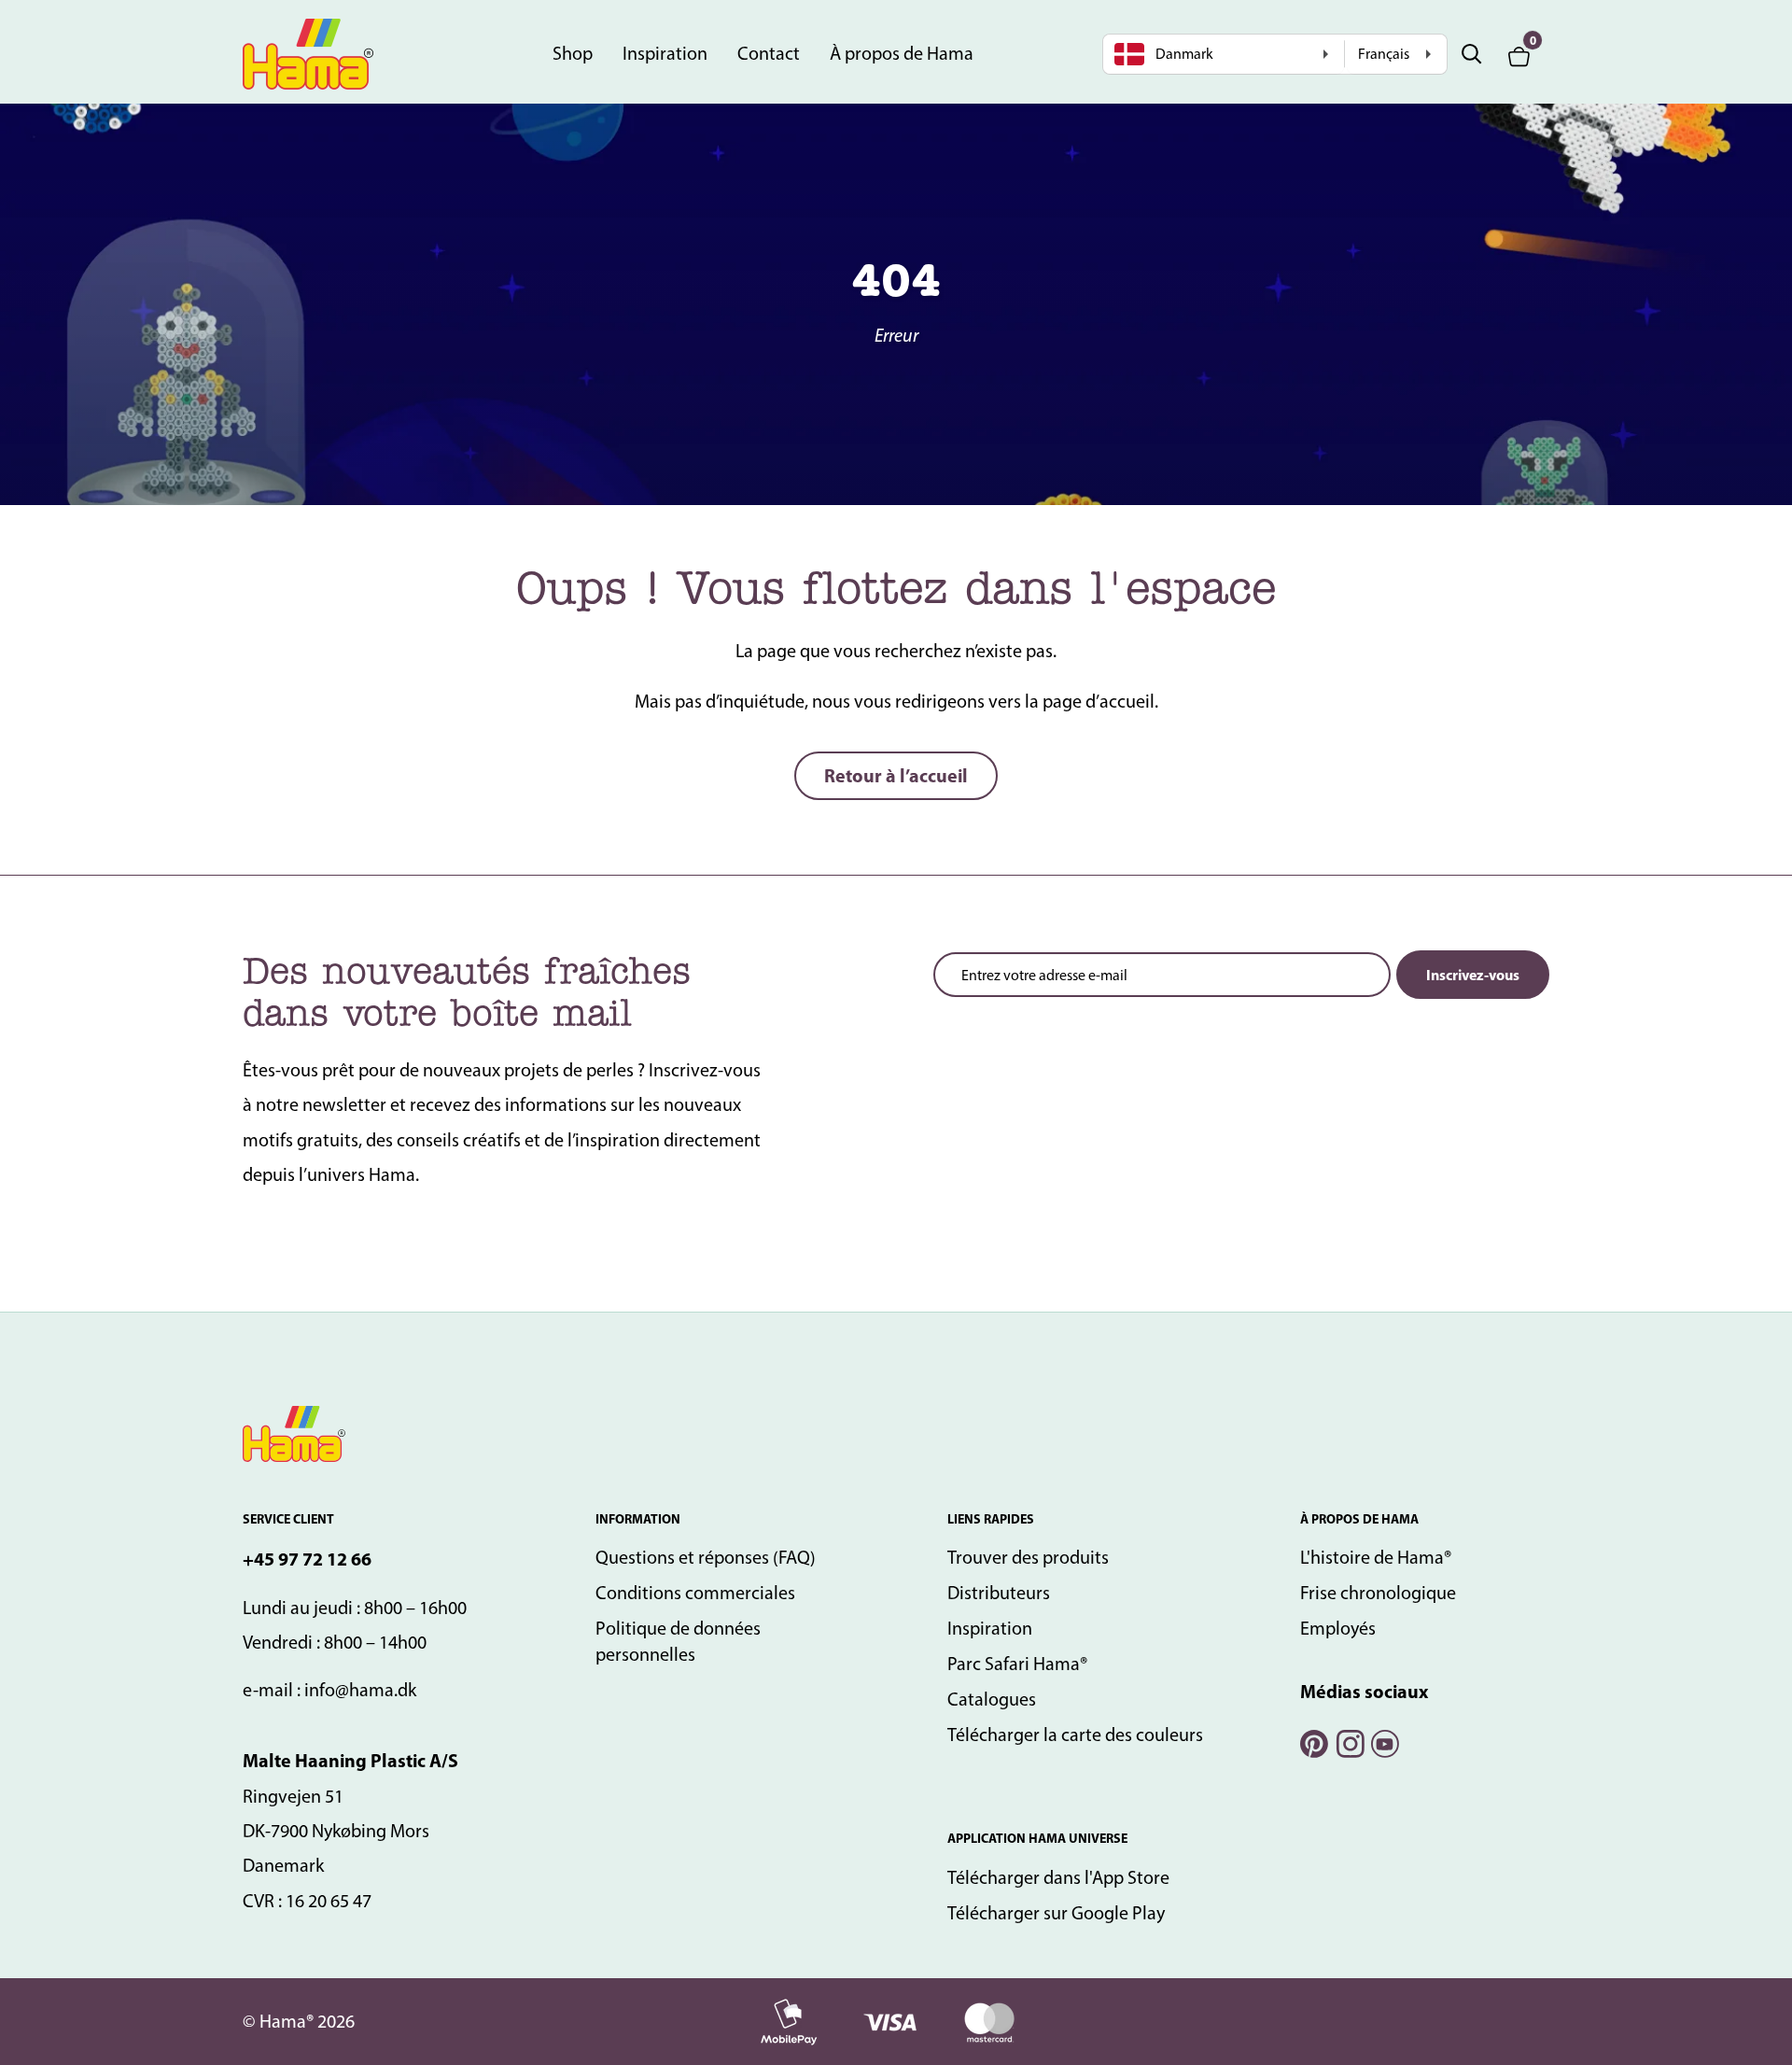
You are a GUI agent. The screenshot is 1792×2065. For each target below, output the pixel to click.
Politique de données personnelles (678, 1641)
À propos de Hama (902, 53)
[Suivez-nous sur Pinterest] (1313, 1742)
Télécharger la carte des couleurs (1075, 1735)
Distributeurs (999, 1593)
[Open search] (1472, 54)
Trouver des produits (1028, 1557)
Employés (1338, 1628)
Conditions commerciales (695, 1593)
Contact (769, 53)
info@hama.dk (360, 1690)
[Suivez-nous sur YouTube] (1384, 1742)
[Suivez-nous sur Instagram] (1349, 1742)
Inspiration (665, 53)
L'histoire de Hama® (1376, 1557)
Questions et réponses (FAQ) (706, 1557)
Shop (573, 53)
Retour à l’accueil (896, 775)
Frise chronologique (1378, 1593)
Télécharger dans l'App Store (1058, 1877)
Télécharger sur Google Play (1056, 1913)
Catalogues (992, 1699)
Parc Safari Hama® (1017, 1664)
